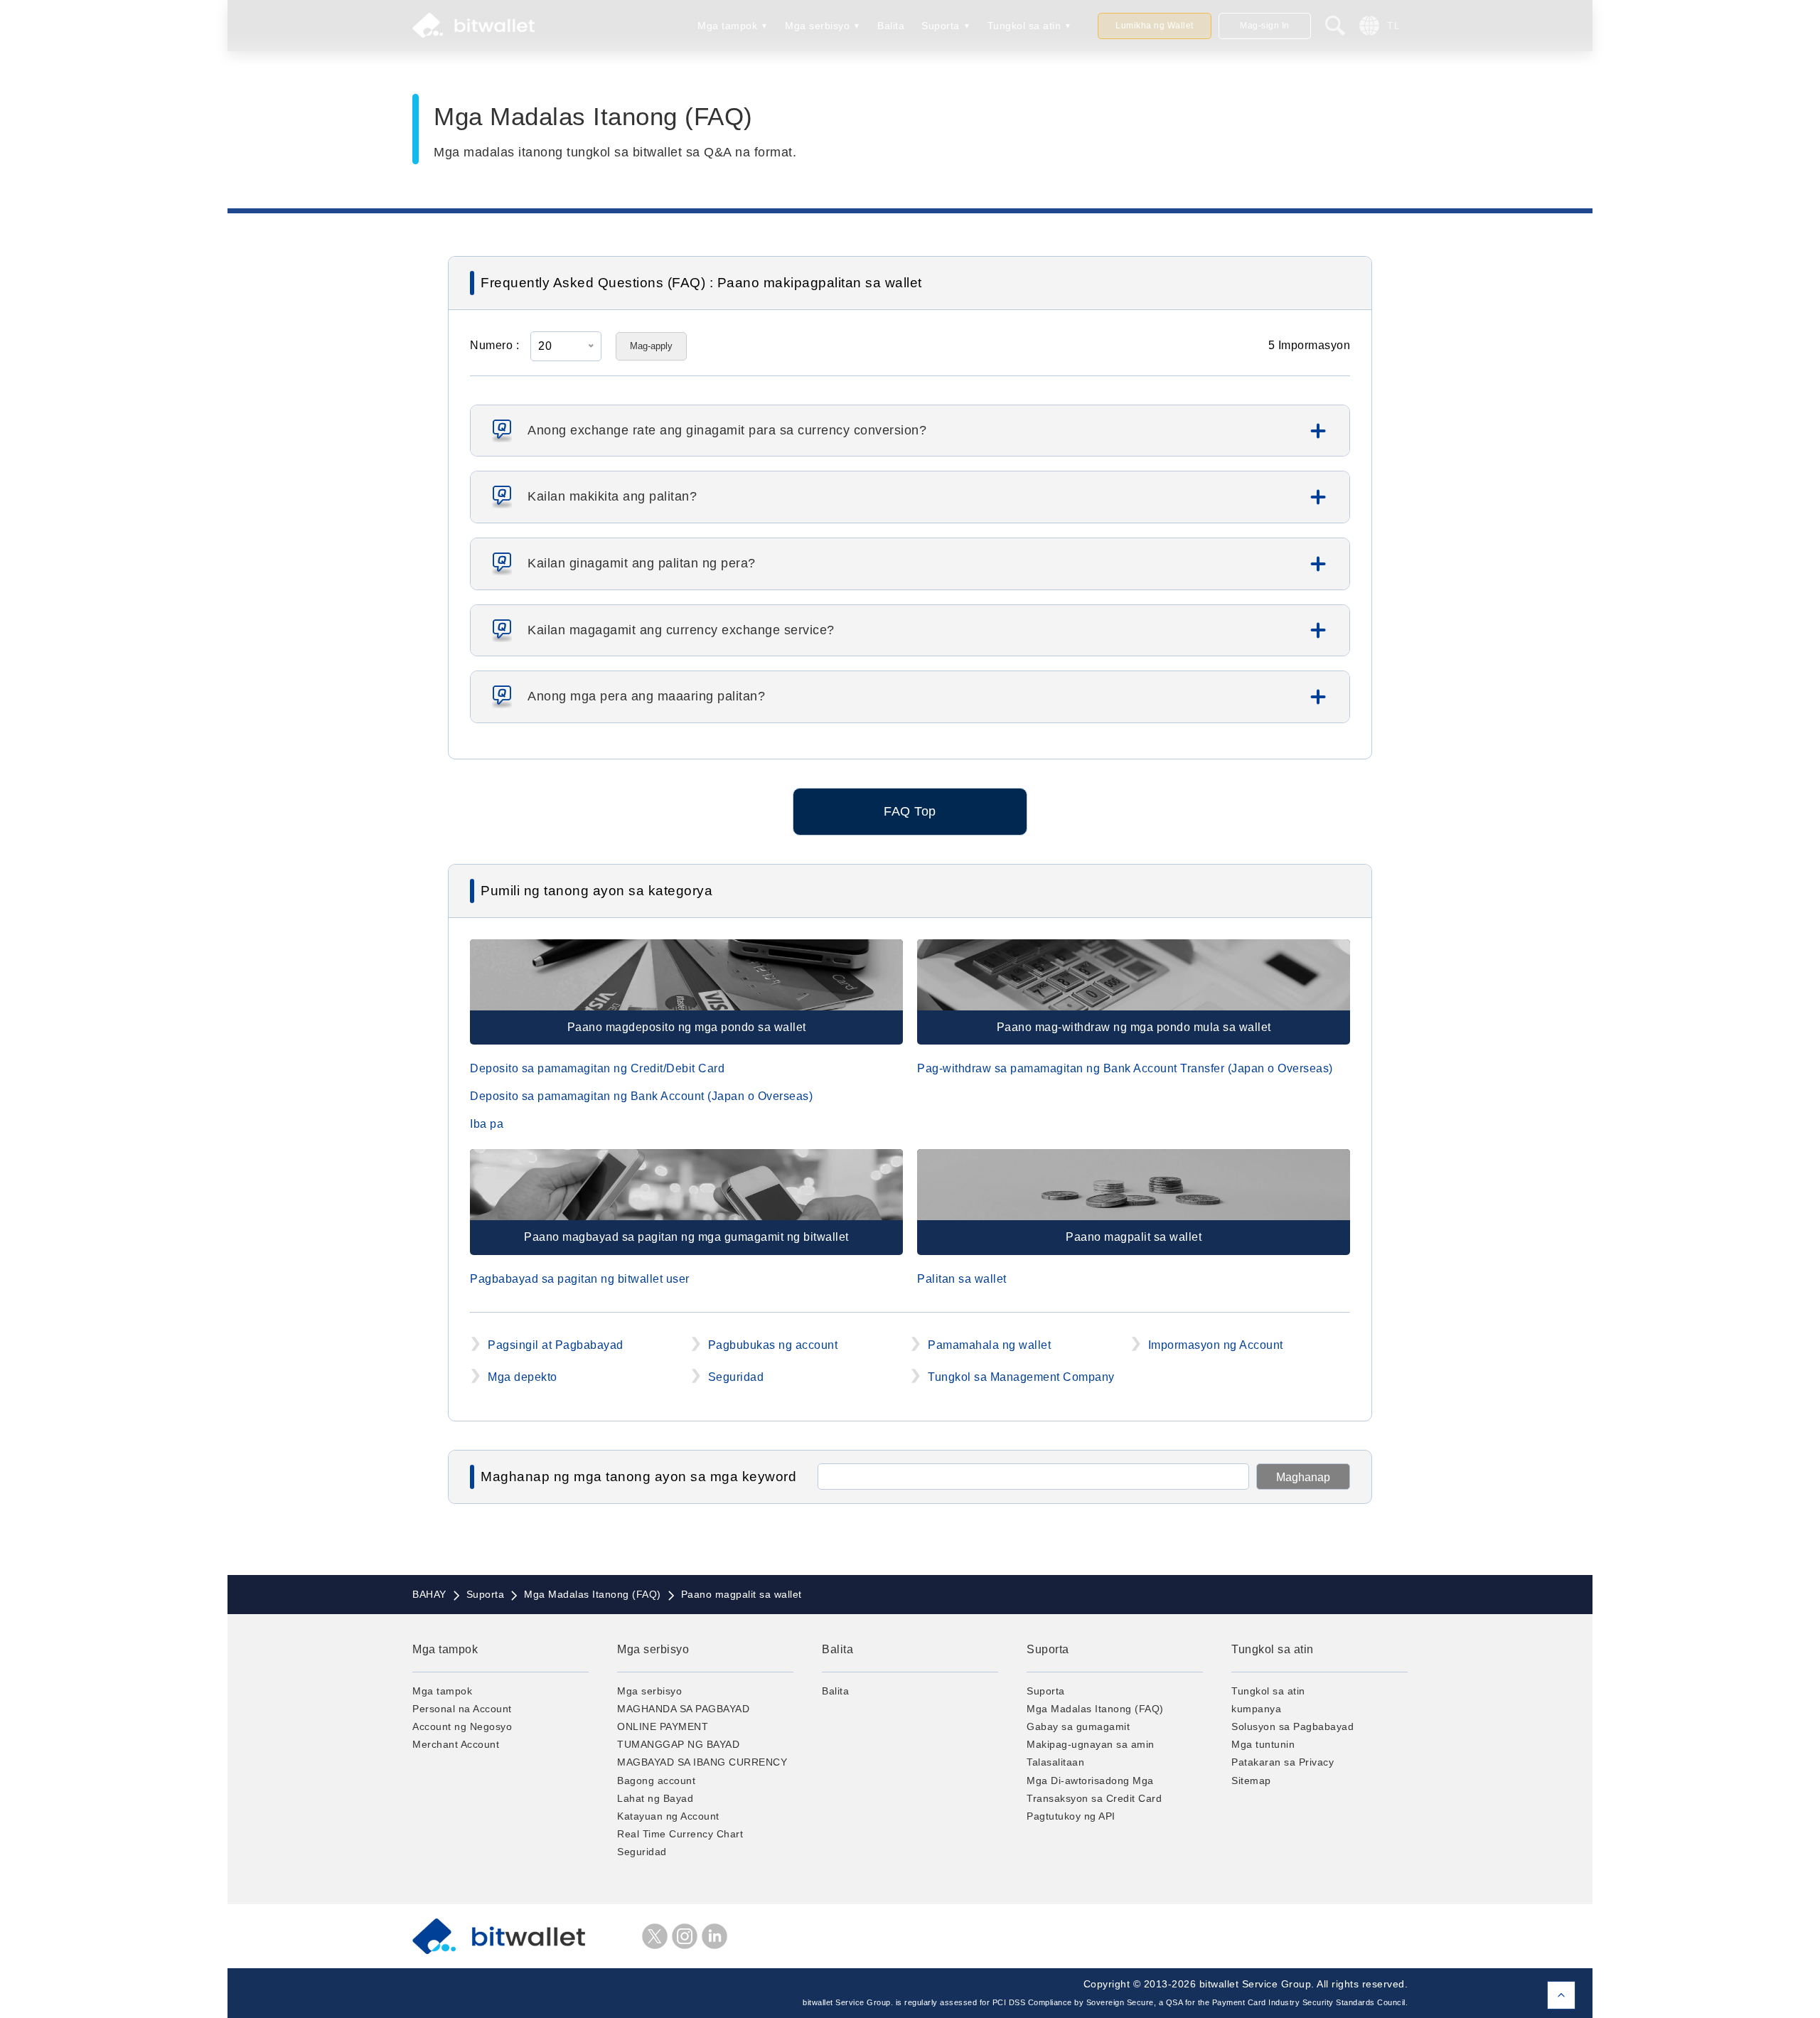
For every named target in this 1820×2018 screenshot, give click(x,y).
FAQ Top (910, 811)
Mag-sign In (1265, 26)
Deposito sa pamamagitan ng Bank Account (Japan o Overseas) (641, 1096)
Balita (891, 26)
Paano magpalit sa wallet (1134, 1237)
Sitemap (1251, 1781)
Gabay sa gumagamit (1078, 1726)
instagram (685, 1936)
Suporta (941, 26)
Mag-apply (651, 346)
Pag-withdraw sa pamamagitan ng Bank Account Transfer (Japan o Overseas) (1125, 1068)
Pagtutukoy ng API (1071, 1816)
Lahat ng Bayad (655, 1798)
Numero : (494, 345)
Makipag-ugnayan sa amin (1091, 1744)
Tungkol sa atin (1024, 26)
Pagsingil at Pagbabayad (556, 1345)
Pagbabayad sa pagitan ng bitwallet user (580, 1279)
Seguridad (736, 1377)
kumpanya (1256, 1709)
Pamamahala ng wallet (989, 1345)
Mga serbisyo (817, 26)
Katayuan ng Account (668, 1816)
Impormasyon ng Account (1216, 1345)
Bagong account (656, 1781)
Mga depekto (523, 1377)
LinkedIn (714, 1936)
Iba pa (487, 1124)
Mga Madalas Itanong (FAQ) (1095, 1709)
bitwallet (473, 26)
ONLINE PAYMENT (663, 1726)
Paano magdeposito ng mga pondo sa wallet (687, 1027)
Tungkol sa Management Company (1021, 1377)
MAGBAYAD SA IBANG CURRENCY (702, 1762)
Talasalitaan (1055, 1762)
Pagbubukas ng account (773, 1345)
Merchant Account (456, 1744)
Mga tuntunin (1263, 1744)
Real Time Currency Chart (680, 1834)
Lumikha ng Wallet (1155, 26)
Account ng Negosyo (462, 1726)
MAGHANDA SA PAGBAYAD (683, 1709)
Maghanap (1303, 1477)
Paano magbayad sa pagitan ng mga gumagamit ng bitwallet (686, 1237)
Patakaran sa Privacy (1283, 1762)
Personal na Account (462, 1709)
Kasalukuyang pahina (1561, 1995)
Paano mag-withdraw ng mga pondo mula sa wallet (1134, 1027)
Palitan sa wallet (962, 1279)
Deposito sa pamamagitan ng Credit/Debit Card (597, 1068)
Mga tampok (727, 26)
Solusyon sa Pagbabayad (1292, 1726)
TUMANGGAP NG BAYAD (678, 1744)
